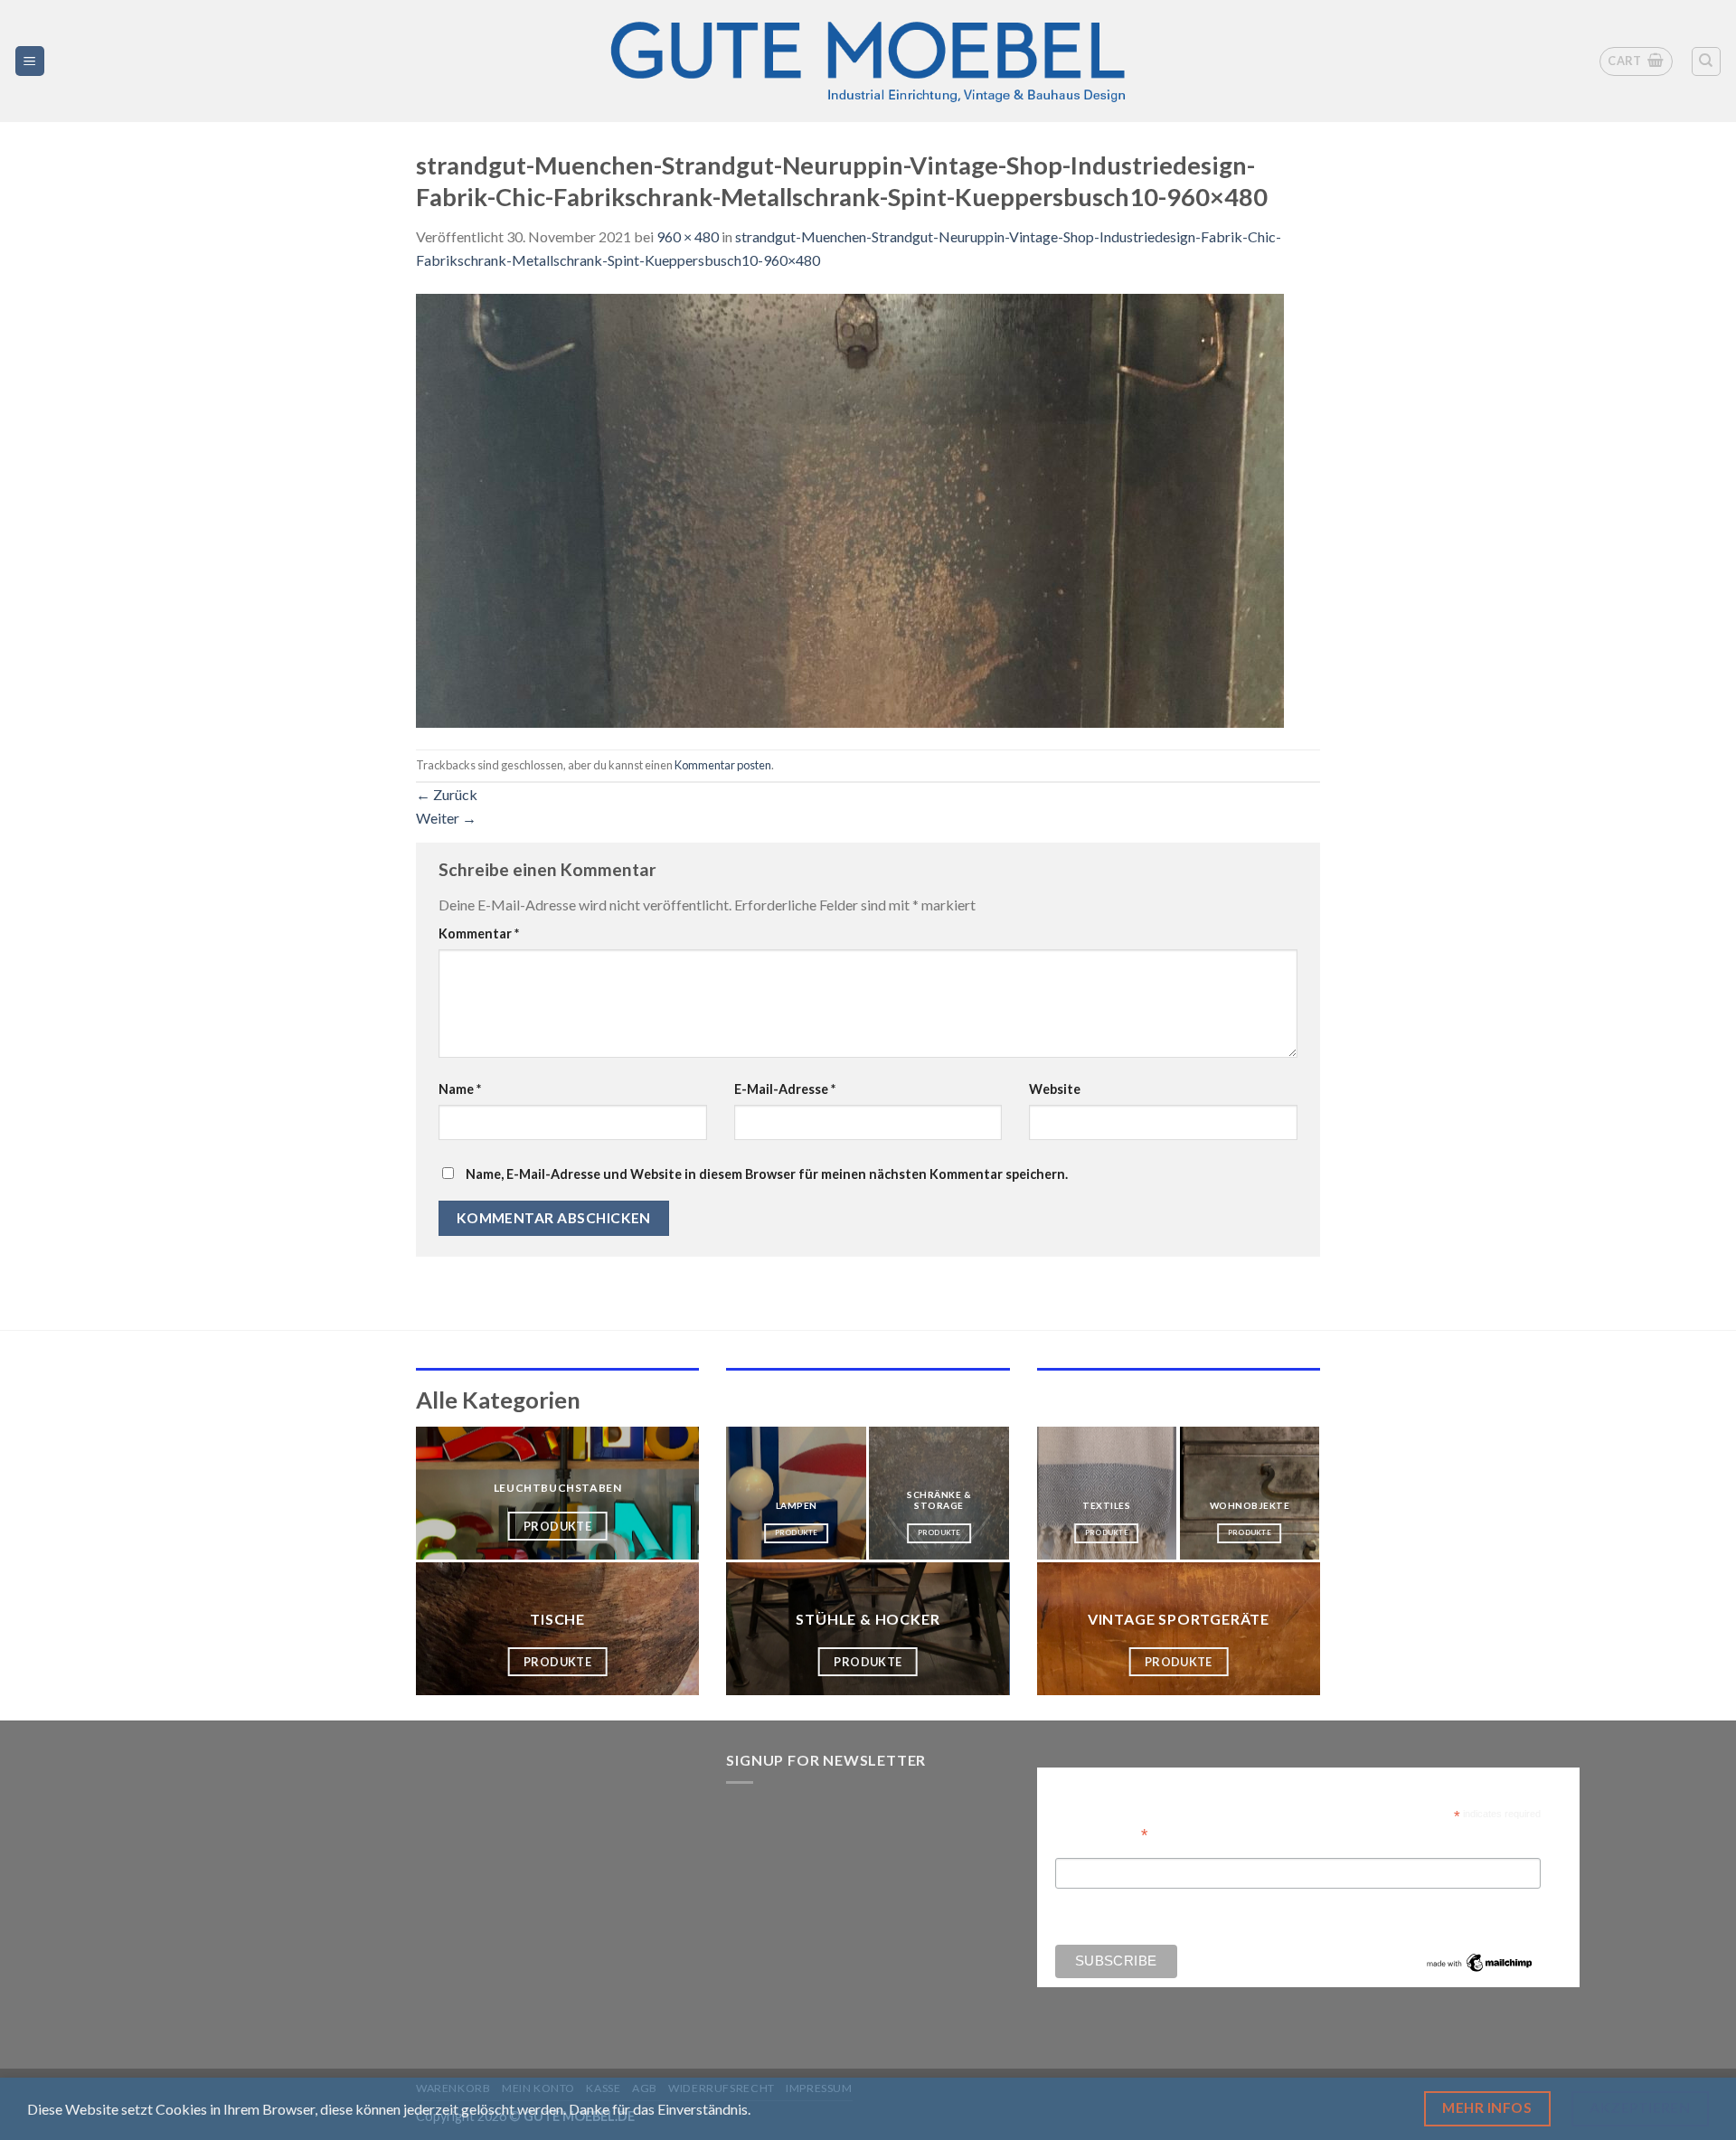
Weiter (446, 818)
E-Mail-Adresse (785, 1089)
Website (1055, 1089)
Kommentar (479, 933)
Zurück (447, 794)
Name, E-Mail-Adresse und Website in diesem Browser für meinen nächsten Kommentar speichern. (767, 1174)
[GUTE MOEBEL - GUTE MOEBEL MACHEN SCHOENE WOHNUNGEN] (868, 61)
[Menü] (30, 61)
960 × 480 (688, 236)
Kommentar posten (723, 765)
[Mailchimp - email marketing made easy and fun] (1480, 1961)
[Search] (1707, 61)
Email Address (1101, 1833)
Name (460, 1089)
